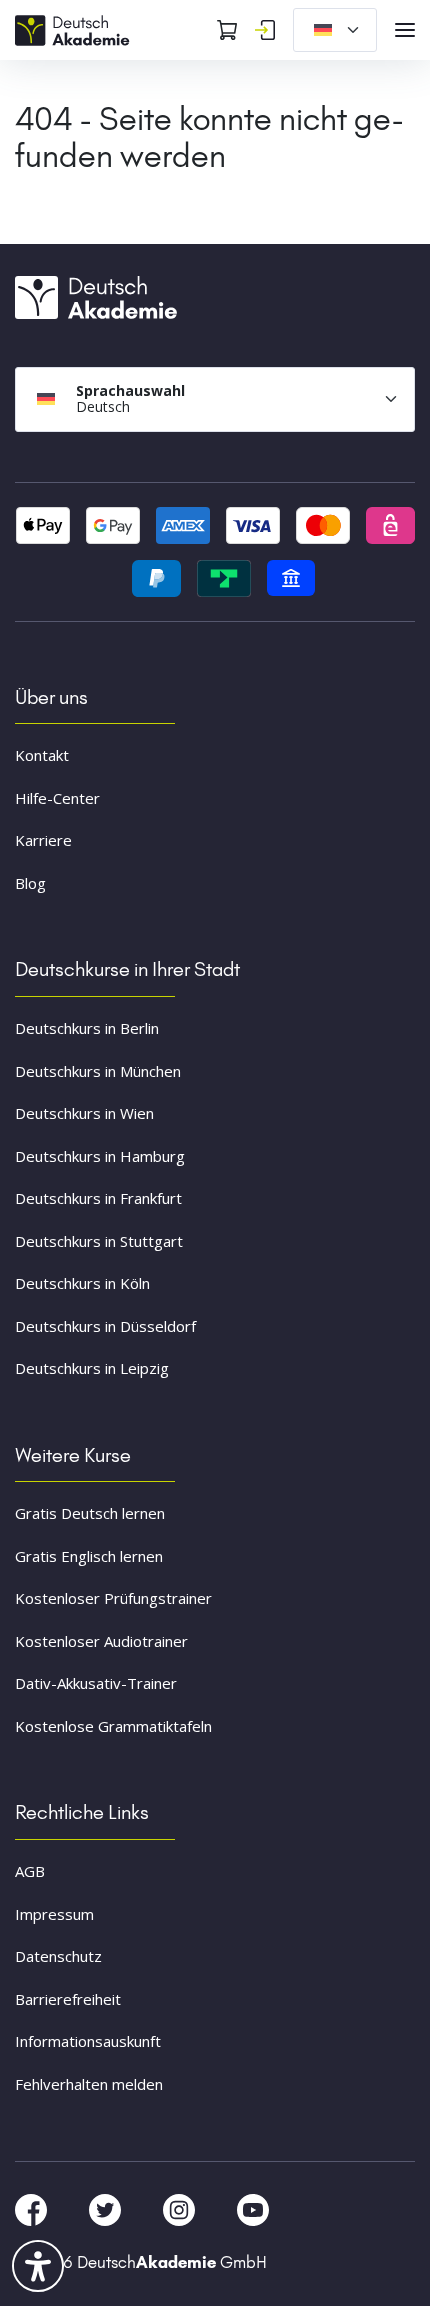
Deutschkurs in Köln (82, 1283)
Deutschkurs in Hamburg (100, 1156)
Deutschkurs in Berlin (87, 1028)
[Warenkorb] (227, 30)
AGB (30, 1871)
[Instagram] (181, 2209)
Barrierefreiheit (68, 1999)
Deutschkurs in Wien (84, 1113)
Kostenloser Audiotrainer (101, 1641)
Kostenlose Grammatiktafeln (113, 1726)
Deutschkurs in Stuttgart (99, 1241)
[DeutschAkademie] (75, 28)
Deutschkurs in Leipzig (92, 1368)
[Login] (265, 30)
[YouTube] (253, 2209)
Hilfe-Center (57, 798)
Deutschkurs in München (98, 1071)
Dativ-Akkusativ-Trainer (96, 1683)
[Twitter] (107, 2209)
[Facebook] (33, 2209)
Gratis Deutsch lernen (90, 1513)
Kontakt (42, 755)
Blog (30, 883)
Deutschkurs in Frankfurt (98, 1198)
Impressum (54, 1914)
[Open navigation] (405, 30)
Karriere (43, 840)
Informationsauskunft (88, 2041)
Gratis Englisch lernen (89, 1556)
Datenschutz (58, 1956)
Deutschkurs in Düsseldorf (105, 1326)
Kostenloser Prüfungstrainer (113, 1598)
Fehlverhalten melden (89, 2084)
